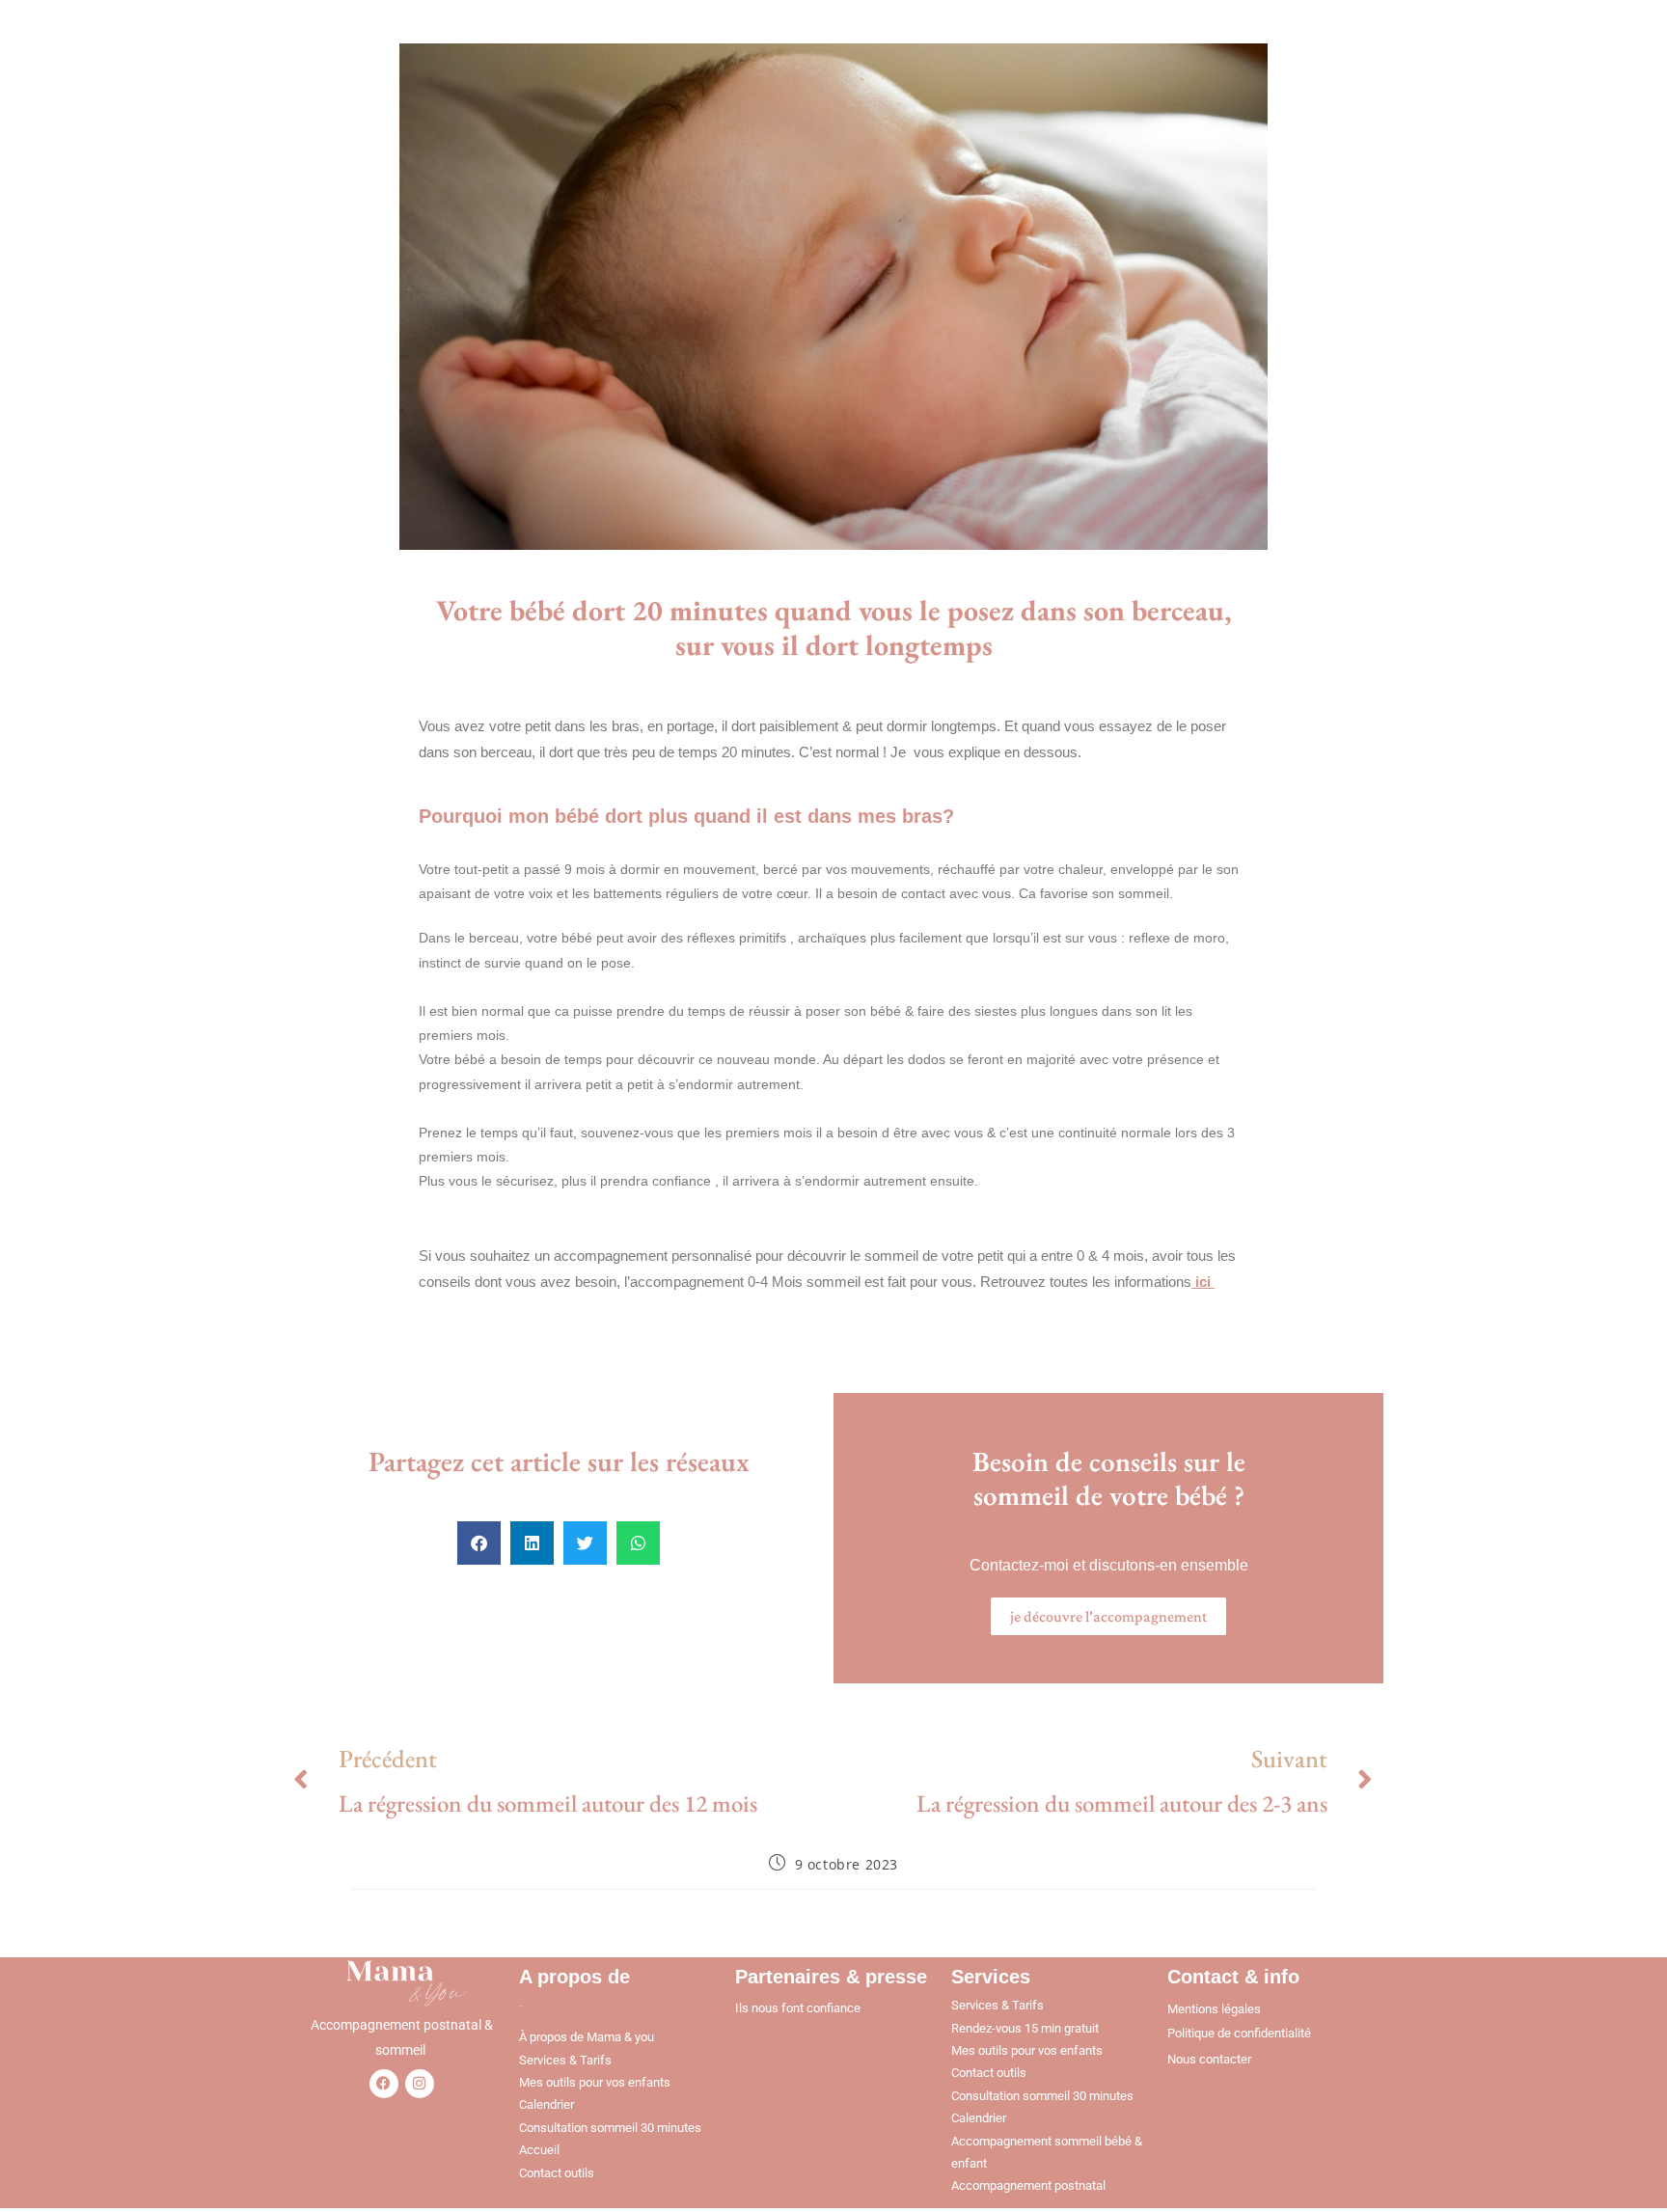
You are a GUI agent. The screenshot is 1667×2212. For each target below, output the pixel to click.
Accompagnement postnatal (1028, 2185)
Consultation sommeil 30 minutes (610, 2128)
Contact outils (557, 2173)
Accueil (539, 2150)
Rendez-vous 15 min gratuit (1025, 2028)
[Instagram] (420, 2084)
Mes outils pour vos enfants (595, 2082)
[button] (479, 1543)
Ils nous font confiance (798, 2008)
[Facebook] (384, 2084)
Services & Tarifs (565, 2060)
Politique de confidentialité (1239, 2033)
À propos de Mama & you (587, 2037)
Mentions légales (1214, 2009)
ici (1201, 1282)
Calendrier (547, 2104)
